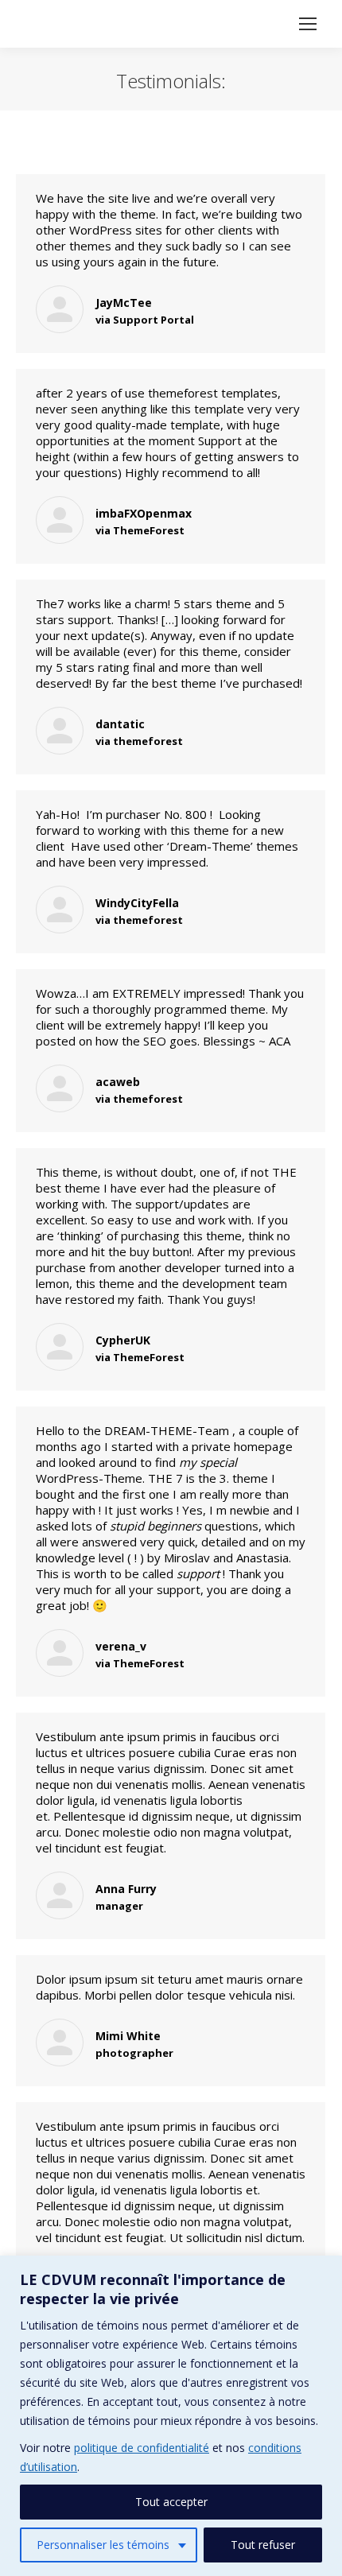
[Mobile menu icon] (308, 24)
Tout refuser (263, 2545)
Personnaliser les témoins (103, 2545)
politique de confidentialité (142, 2448)
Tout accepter (171, 2502)
